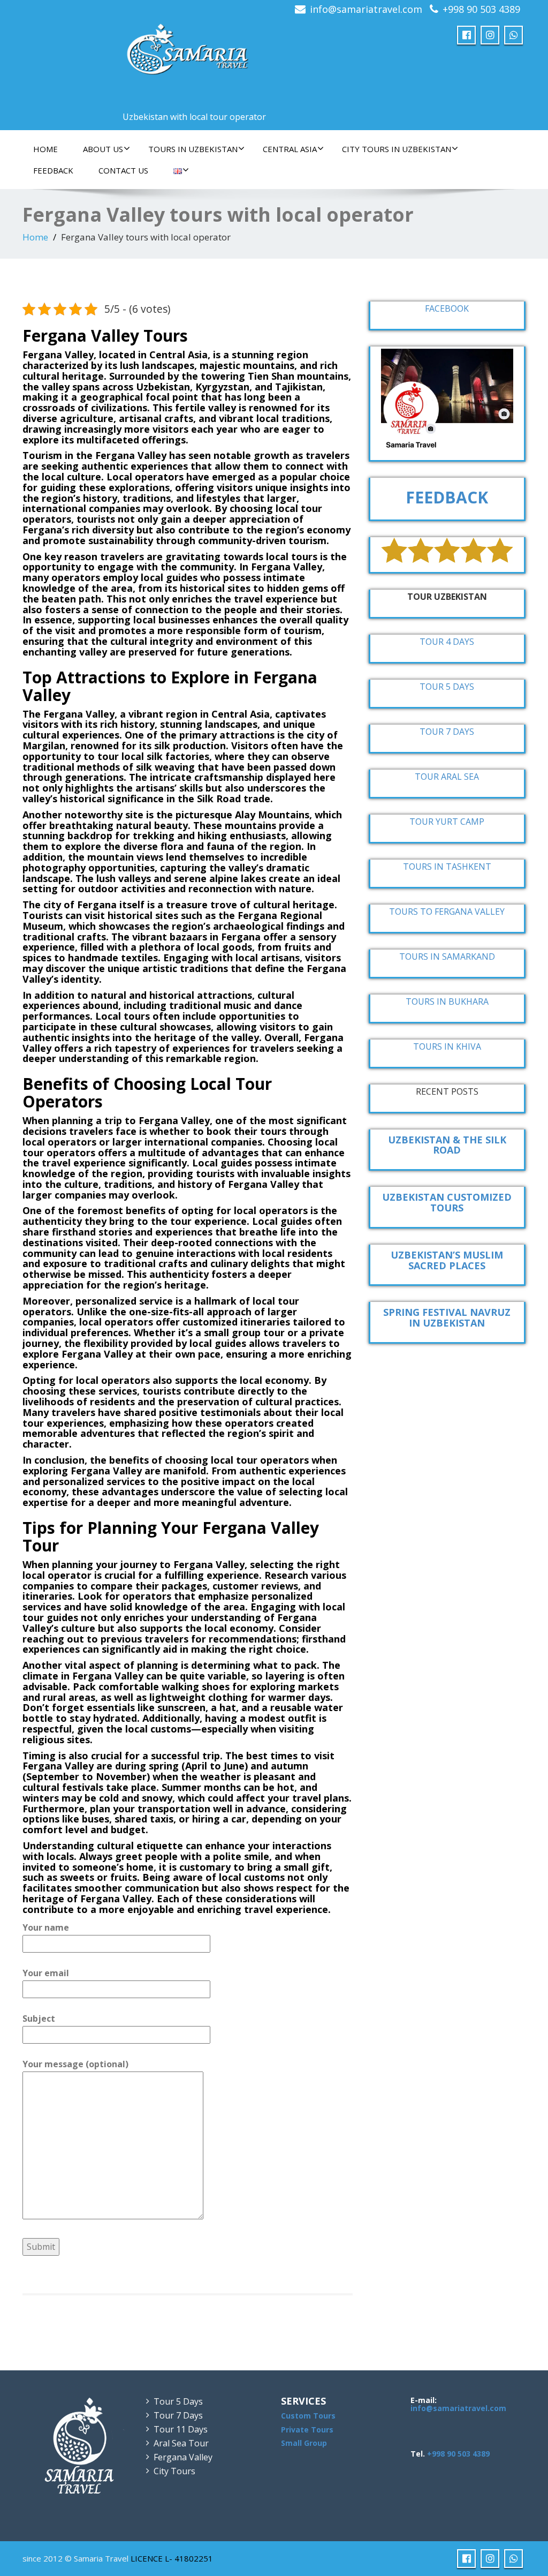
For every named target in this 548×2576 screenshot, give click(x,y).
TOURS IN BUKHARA (447, 1001)
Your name (46, 1927)
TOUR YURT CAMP (447, 822)
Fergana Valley (183, 2457)
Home (45, 149)
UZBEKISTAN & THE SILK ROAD (447, 1145)
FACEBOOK (447, 308)
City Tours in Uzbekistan (397, 149)
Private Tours (307, 2430)
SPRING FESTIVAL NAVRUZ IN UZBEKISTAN (447, 1317)
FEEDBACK (53, 170)
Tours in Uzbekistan (193, 149)
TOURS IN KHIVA (447, 1046)
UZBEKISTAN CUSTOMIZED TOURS (447, 1202)
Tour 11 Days (181, 2429)
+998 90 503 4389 (481, 9)
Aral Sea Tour (181, 2443)
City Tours (174, 2471)
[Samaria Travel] (189, 51)
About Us (103, 149)
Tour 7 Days (178, 2415)
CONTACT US (123, 170)
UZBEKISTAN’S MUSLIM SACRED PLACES (447, 1260)
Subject (39, 2018)
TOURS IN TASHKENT (447, 867)
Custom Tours (308, 2416)
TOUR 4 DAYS (447, 642)
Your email (46, 1973)
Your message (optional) (75, 2064)
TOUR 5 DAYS (447, 687)
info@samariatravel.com (366, 9)
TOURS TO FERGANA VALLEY (447, 912)
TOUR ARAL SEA (447, 777)
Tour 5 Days (178, 2401)
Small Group (304, 2443)
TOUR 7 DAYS (447, 732)
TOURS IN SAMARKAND (447, 956)
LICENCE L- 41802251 (172, 2558)
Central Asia (290, 149)
